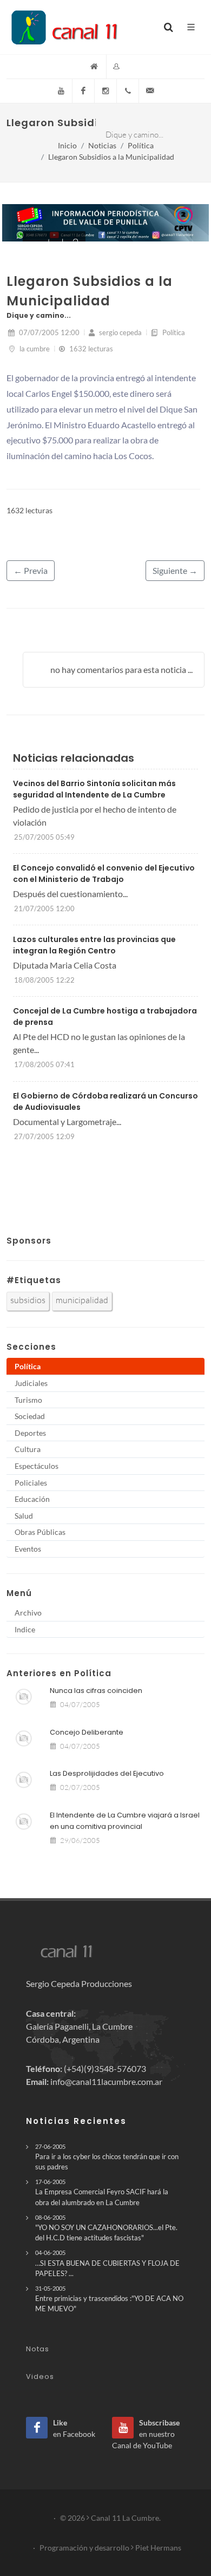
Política (141, 145)
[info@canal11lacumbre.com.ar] (150, 91)
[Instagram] (105, 91)
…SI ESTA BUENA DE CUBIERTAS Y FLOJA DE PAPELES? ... (107, 2263)
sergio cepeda (120, 332)
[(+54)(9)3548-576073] (128, 91)
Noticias (102, 145)
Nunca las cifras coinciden (96, 1691)
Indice (25, 1629)
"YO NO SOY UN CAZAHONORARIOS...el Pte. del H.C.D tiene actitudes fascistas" (106, 2228)
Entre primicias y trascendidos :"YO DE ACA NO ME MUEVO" (109, 2299)
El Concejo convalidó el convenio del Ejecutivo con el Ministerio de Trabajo (104, 874)
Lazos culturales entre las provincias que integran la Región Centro (94, 945)
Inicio (67, 145)
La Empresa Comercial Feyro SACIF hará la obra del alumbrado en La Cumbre (102, 2192)
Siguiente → (175, 570)
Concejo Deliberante (87, 1732)
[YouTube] (61, 91)
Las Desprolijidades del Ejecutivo (107, 1773)
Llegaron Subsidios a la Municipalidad (111, 157)
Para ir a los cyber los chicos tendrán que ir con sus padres (107, 2157)
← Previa (31, 570)
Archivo (28, 1613)
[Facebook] (83, 91)
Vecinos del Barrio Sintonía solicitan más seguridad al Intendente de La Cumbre (94, 789)
